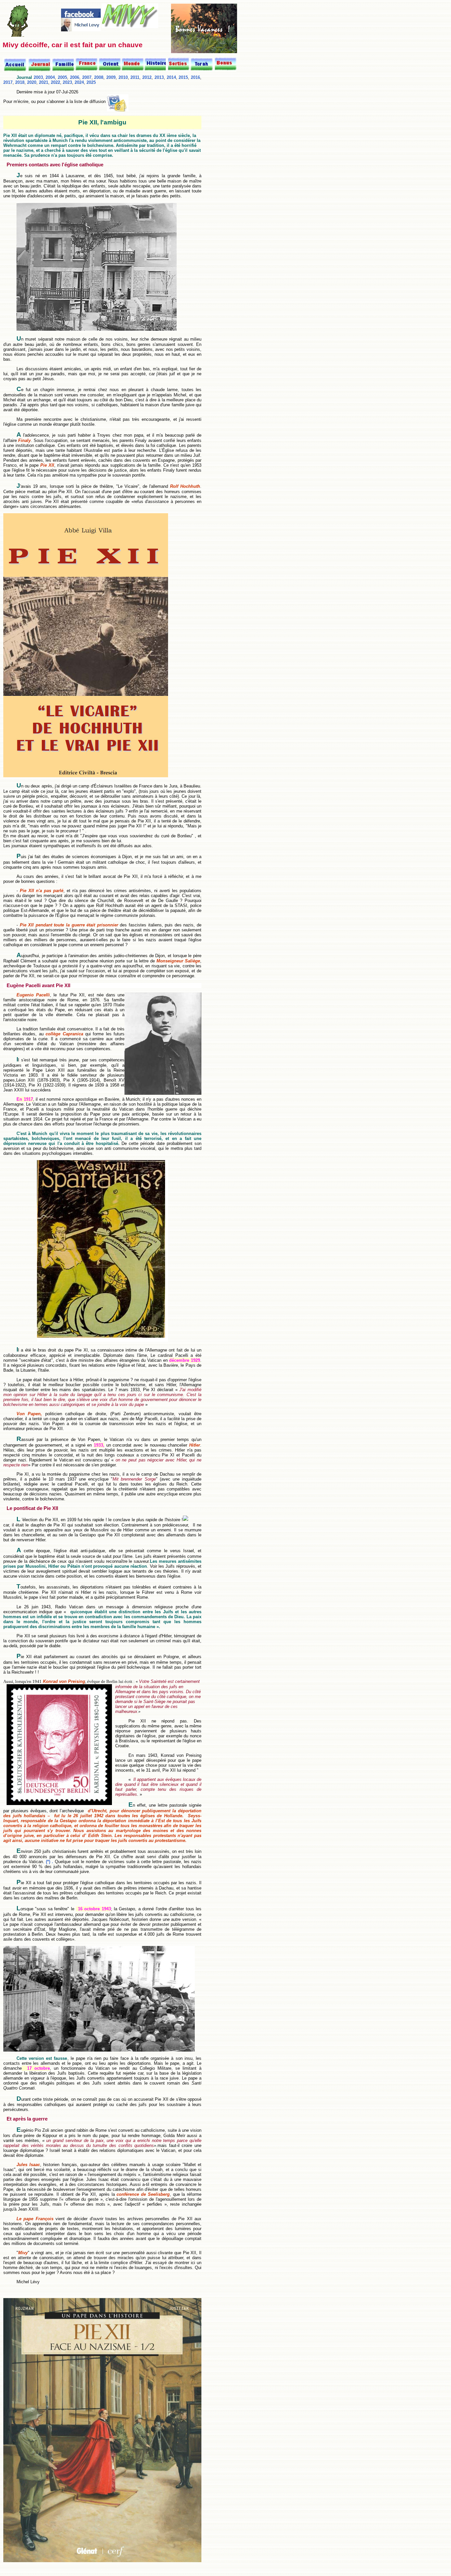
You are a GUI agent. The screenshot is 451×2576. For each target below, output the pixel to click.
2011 (135, 77)
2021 (44, 82)
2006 (75, 77)
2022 (55, 82)
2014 (171, 77)
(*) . (50, 1862)
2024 (79, 82)
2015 (183, 77)
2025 (91, 82)
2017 (8, 82)
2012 (147, 77)
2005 (62, 77)
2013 (159, 77)
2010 (123, 77)
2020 (32, 82)
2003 (38, 77)
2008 (99, 77)
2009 (111, 77)
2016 (195, 77)
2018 (20, 82)
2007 (87, 77)
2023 (67, 82)
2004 (50, 77)
